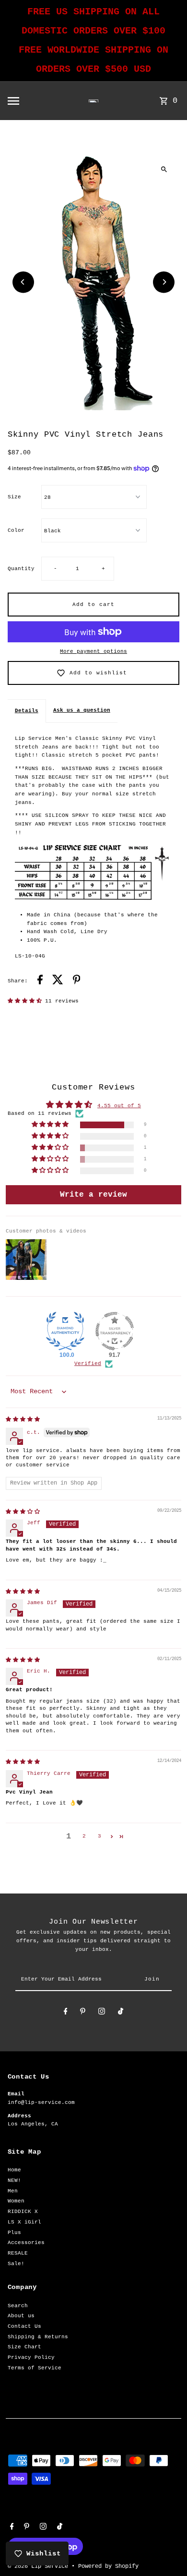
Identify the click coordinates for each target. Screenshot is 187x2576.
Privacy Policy (31, 2357)
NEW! (14, 2180)
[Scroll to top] (167, 2551)
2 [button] (84, 1836)
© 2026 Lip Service (40, 2566)
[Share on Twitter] (58, 981)
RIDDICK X (23, 2212)
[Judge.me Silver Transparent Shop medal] (115, 1331)
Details (27, 711)
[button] (26, 1001)
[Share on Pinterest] (77, 981)
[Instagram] (102, 2013)
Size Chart (24, 2347)
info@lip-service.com (41, 2103)
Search (18, 2306)
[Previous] (23, 282)
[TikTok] (121, 2013)
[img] (23, 1420)
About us (21, 2316)
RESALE (18, 2253)
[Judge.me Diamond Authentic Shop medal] (65, 1331)
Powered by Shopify (108, 2566)
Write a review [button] (93, 1195)
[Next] (164, 282)
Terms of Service (35, 2368)
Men (13, 2191)
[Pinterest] (83, 2013)
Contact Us (24, 2326)
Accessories (26, 2243)
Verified (88, 1364)
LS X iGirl (24, 2222)
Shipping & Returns (38, 2337)
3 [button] (99, 1836)
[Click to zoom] (164, 169)
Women (16, 2201)
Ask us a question (82, 710)
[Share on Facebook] (40, 981)
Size (14, 497)
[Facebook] (66, 2013)
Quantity (21, 569)
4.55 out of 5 (119, 1106)
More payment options (93, 651)
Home (14, 2170)
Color (16, 530)
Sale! (16, 2264)
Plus (14, 2233)
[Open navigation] (30, 101)
